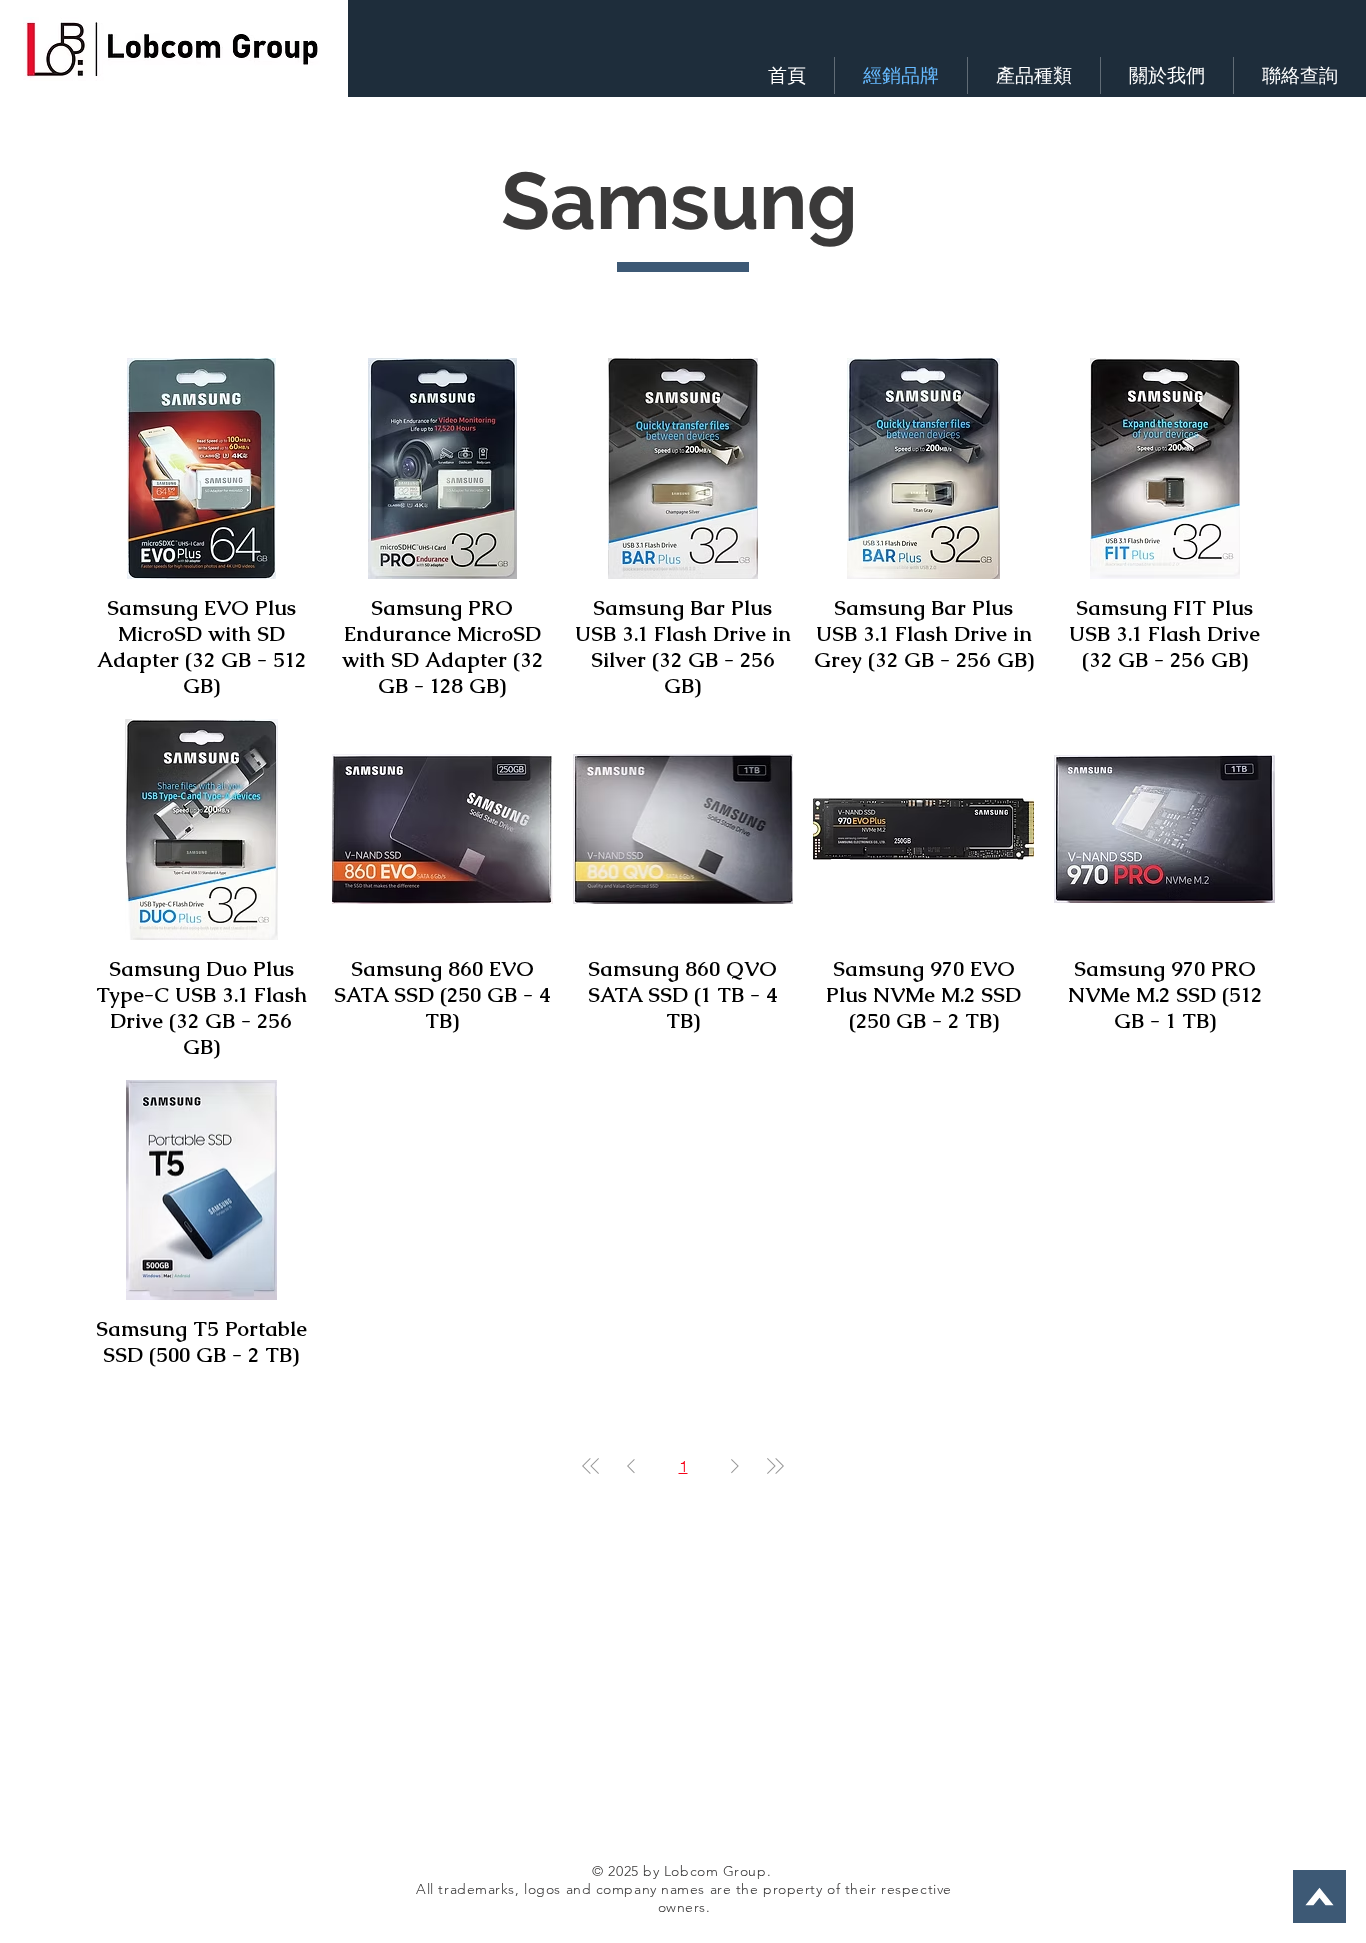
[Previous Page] (631, 1466)
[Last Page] (775, 1466)
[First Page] (591, 1466)
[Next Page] (735, 1466)
